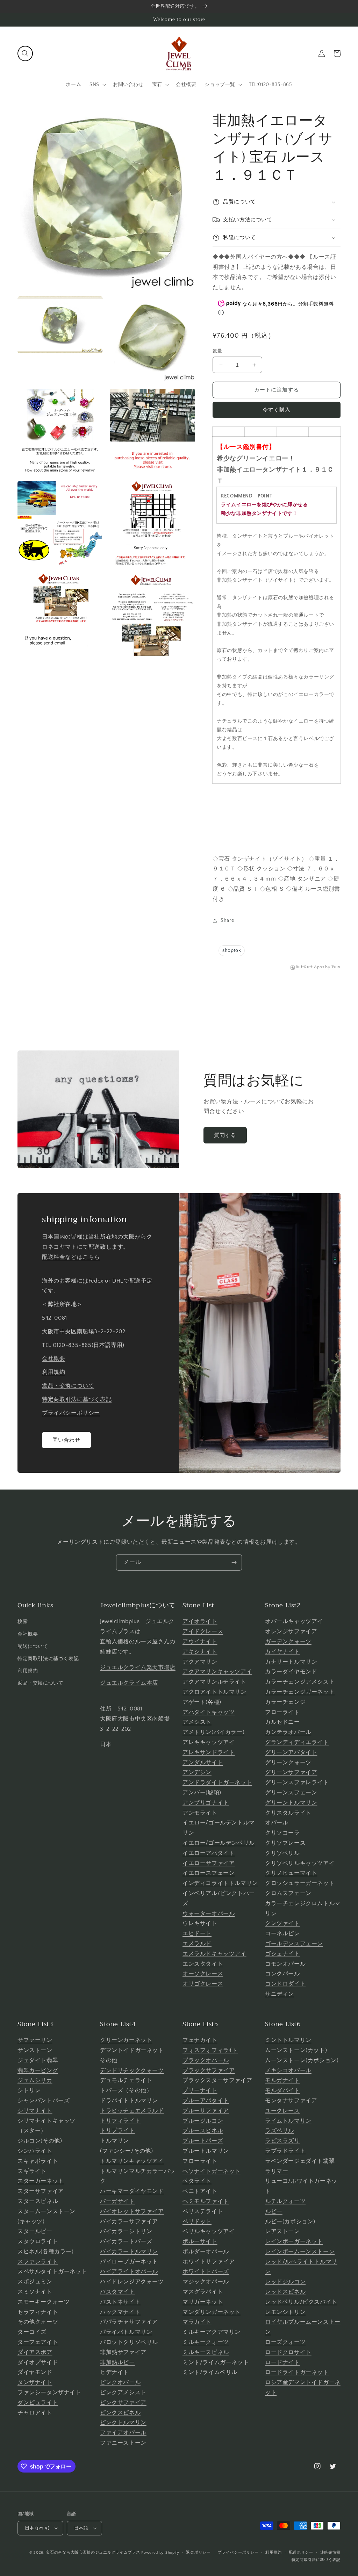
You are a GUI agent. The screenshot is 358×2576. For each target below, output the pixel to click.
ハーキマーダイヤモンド (132, 2191)
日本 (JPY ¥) (37, 2528)
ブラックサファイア (209, 2071)
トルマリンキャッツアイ (132, 2161)
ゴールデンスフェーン (294, 1944)
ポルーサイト (200, 2241)
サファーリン (35, 2040)
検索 (23, 1622)
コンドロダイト (285, 1984)
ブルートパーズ (203, 2141)
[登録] (234, 1562)
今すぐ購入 (277, 410)
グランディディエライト (297, 1742)
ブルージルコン (203, 2121)
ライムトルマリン (288, 2121)
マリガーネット (203, 2302)
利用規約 (53, 1372)
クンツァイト (282, 1923)
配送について (33, 1646)
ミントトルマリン (288, 2040)
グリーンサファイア (291, 1772)
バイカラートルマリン (129, 2252)
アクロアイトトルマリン (214, 1692)
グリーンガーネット (126, 2040)
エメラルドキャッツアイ (214, 1954)
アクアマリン (200, 1662)
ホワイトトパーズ (206, 2272)
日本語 (81, 2528)
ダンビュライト (38, 2403)
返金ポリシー (198, 2553)
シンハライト (35, 2151)
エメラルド (197, 1944)
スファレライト (38, 2262)
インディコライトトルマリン (220, 1883)
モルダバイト (282, 2090)
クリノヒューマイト (291, 1873)
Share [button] (227, 920)
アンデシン (197, 1772)
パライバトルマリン (126, 2332)
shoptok (232, 950)
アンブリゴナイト (206, 1803)
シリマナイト (35, 2111)
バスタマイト (117, 2292)
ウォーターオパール (209, 1914)
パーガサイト (117, 2201)
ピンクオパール (120, 2382)
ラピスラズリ (282, 2141)
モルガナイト (282, 2080)
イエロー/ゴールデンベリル (219, 1843)
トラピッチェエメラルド (132, 2111)
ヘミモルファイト (206, 2201)
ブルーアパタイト (206, 2101)
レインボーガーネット (294, 2241)
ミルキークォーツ (206, 2342)
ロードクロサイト (288, 2352)
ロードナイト (282, 2362)
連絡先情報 (331, 2553)
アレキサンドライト (209, 1752)
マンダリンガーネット (212, 2312)
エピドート (197, 1933)
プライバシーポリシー (71, 1413)
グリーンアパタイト (291, 1752)
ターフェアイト (38, 2342)
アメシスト (197, 1722)
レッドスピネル (285, 2292)
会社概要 (53, 1358)
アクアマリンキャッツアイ (217, 1672)
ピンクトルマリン (123, 2423)
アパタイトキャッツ (209, 1712)
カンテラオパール (288, 1732)
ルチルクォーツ (285, 2201)
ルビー (274, 2211)
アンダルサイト (203, 1763)
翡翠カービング (38, 2071)
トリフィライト (120, 2121)
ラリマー (277, 2171)
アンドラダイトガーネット (217, 1782)
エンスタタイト (203, 1964)
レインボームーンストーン (300, 2252)
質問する (225, 1135)
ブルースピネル (203, 2131)
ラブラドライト (285, 2151)
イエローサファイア (209, 1863)
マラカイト (197, 2322)
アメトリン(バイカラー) (213, 1732)
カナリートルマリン (291, 1662)
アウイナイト (200, 1642)
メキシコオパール (288, 2071)
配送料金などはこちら (71, 1257)
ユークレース (282, 2111)
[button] (25, 53)
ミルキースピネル (206, 2352)
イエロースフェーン (209, 1873)
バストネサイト (120, 2302)
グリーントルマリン (291, 1803)
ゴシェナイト (282, 1954)
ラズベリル (280, 2131)
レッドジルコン (285, 2282)
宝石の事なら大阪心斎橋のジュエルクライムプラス (93, 2553)
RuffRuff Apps (310, 967)
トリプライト (117, 2131)
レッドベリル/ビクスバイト (301, 2302)
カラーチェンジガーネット (300, 1692)
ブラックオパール (206, 2060)
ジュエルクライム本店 (129, 1683)
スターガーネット (41, 2181)
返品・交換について (68, 1386)
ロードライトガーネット (297, 2372)
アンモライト (200, 1813)
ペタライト (197, 2181)
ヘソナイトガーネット (212, 2171)
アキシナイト (200, 1652)
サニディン (280, 1994)
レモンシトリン (285, 2312)
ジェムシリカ (35, 2080)
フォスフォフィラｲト (210, 2050)
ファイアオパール (123, 2433)
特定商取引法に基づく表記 (77, 1399)
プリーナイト (200, 2090)
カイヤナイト (282, 1652)
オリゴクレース (203, 1984)
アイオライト (200, 1621)
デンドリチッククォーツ (132, 2071)
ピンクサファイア (123, 2403)
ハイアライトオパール (129, 2272)
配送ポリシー (301, 2553)
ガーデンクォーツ (288, 1642)
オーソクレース (203, 1974)
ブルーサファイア (206, 2111)
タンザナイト (35, 2382)
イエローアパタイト (209, 1853)
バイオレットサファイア (132, 2211)
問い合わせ (66, 1440)
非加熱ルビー (117, 2362)
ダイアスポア (35, 2352)
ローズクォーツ (285, 2342)
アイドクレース (203, 1631)
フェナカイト (200, 2040)
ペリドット (197, 2222)
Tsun (336, 967)
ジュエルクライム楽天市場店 (138, 1667)
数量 (217, 351)
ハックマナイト (120, 2312)
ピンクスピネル (120, 2413)
